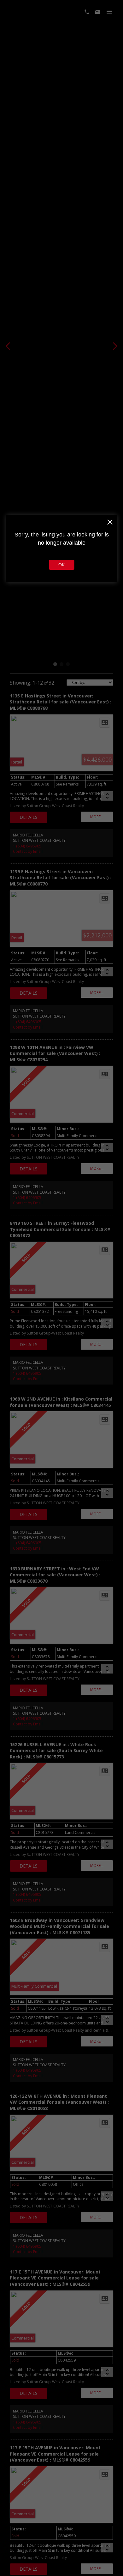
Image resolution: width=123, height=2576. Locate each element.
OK (61, 565)
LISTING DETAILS (29, 817)
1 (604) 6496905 (27, 846)
